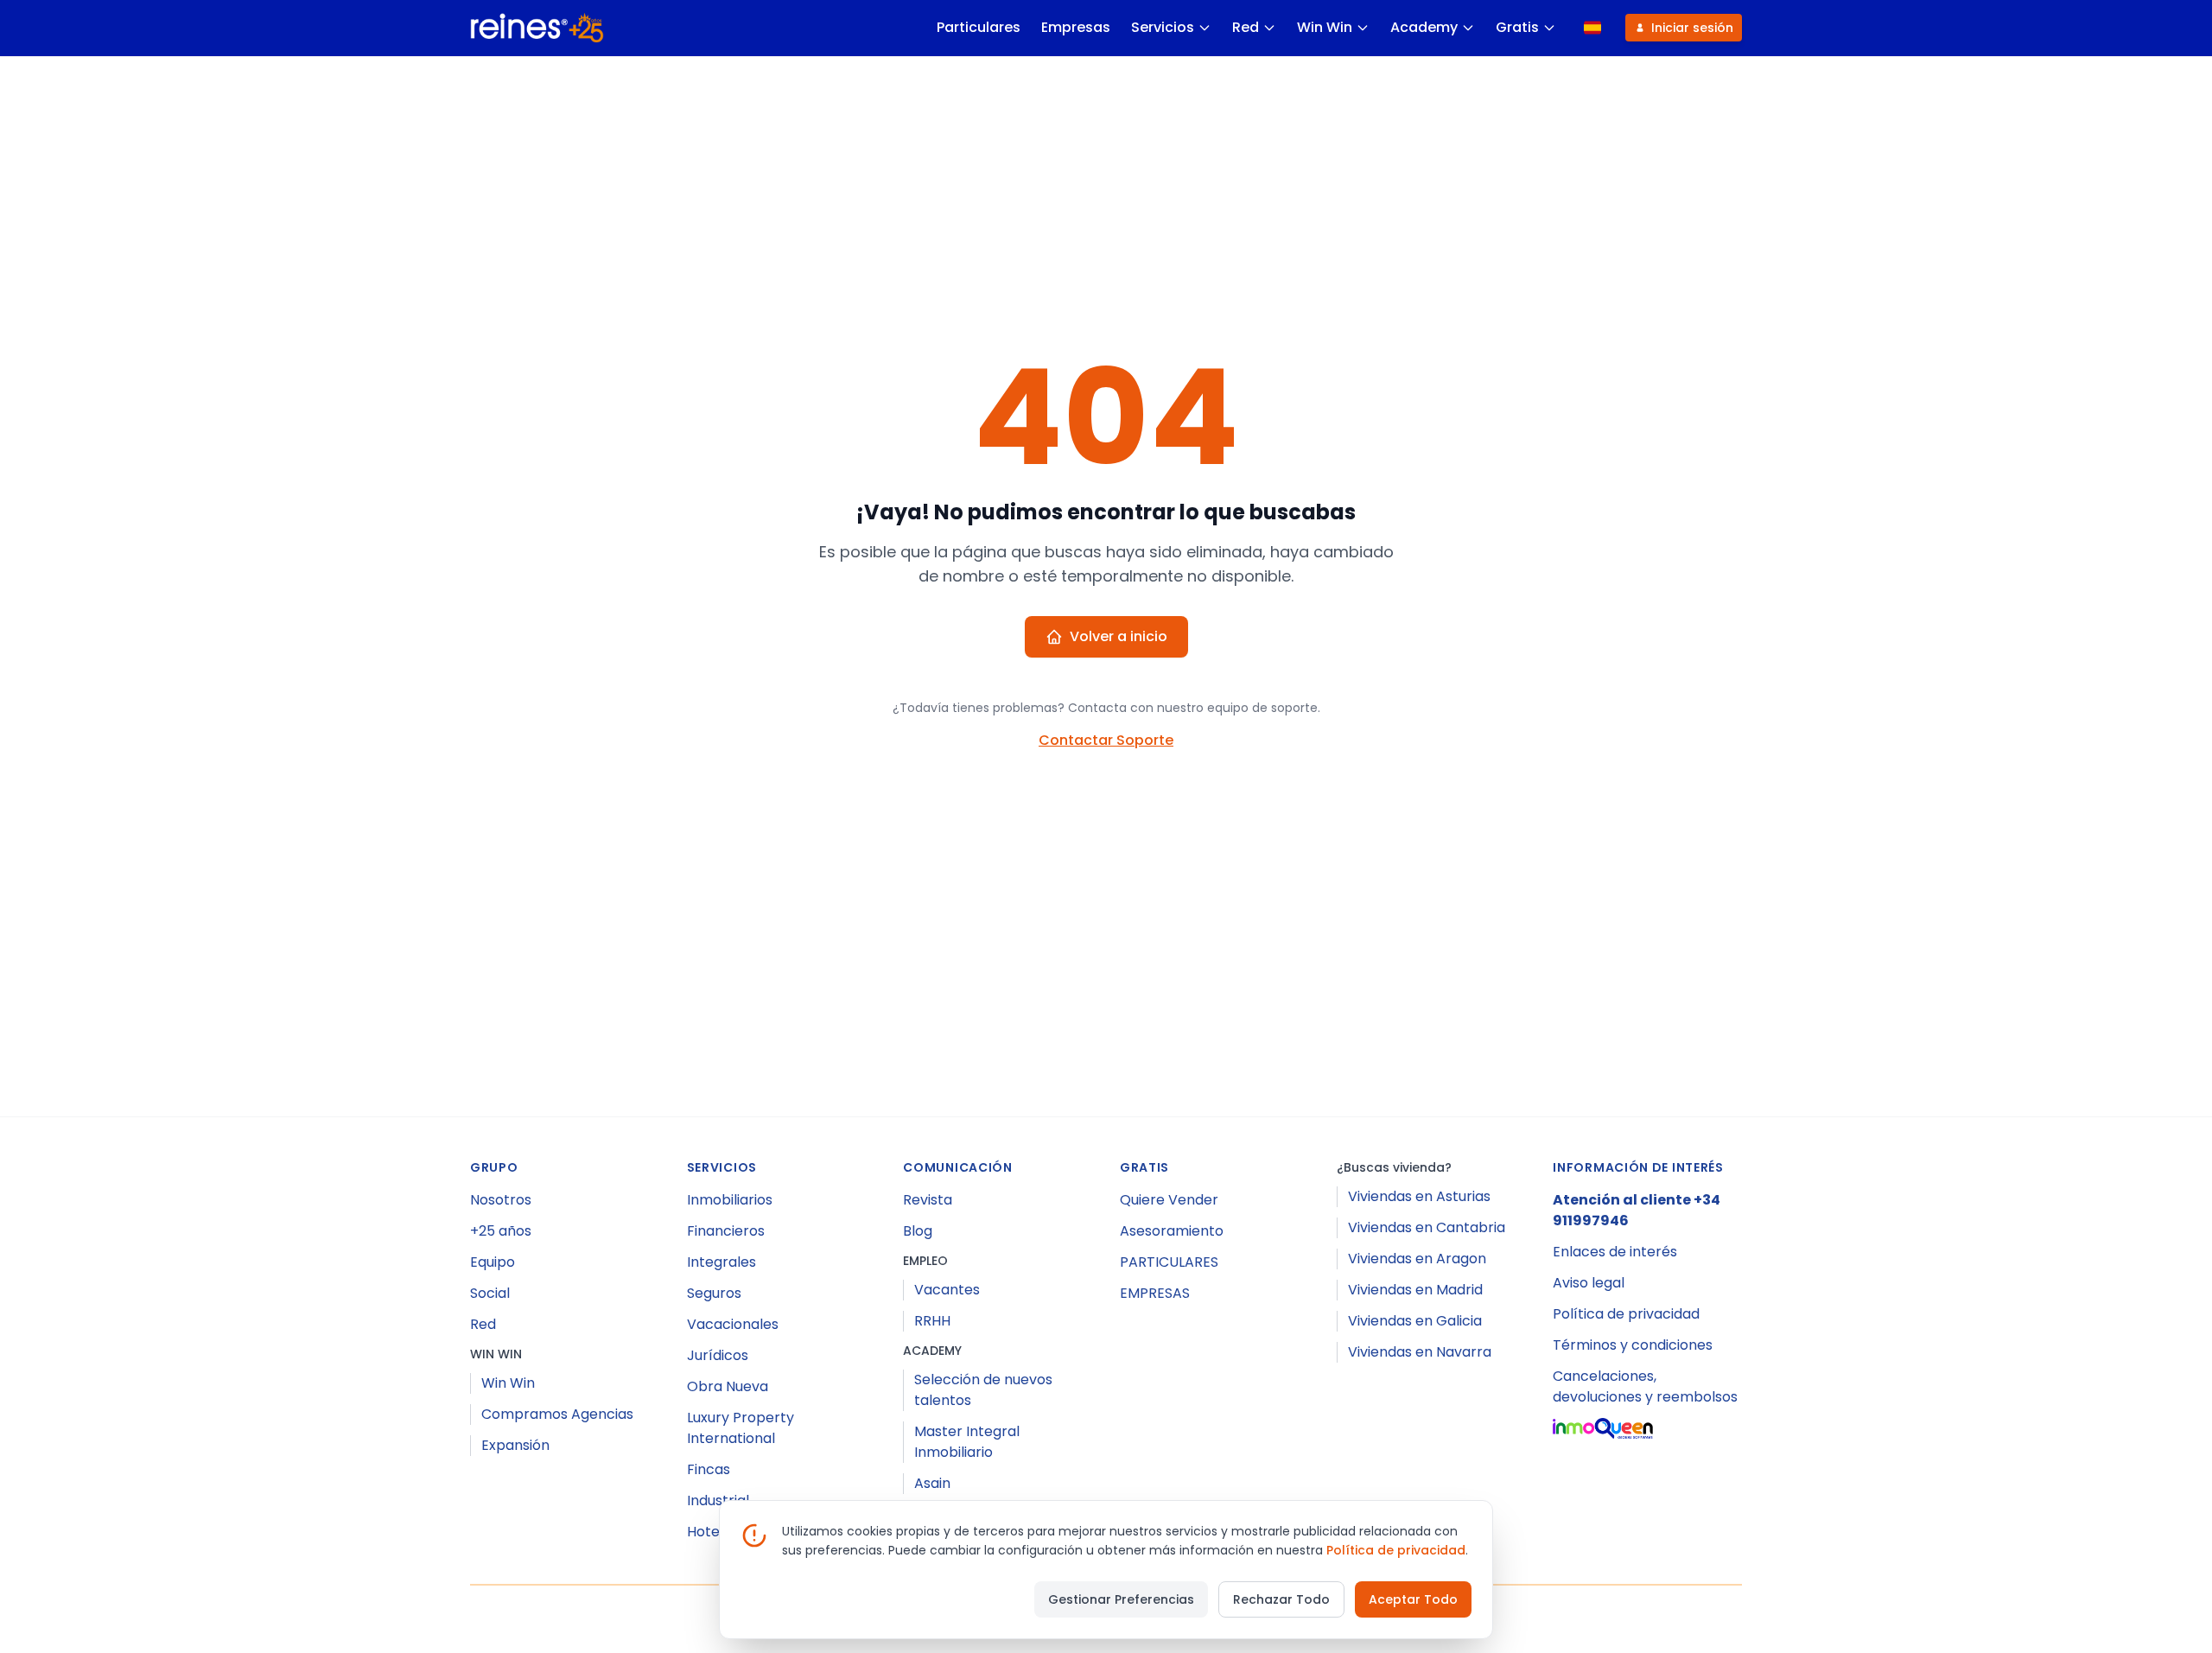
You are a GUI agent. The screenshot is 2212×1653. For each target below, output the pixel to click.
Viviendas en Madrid (1415, 1290)
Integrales (721, 1262)
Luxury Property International (741, 1428)
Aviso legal (1589, 1283)
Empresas (1076, 27)
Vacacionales (733, 1324)
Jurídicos (718, 1355)
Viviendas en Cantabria (1427, 1227)
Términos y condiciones (1633, 1345)
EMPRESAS (1155, 1293)
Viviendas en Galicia (1415, 1321)
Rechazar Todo (1281, 1599)
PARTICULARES (1169, 1262)
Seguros (714, 1293)
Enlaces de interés (1615, 1252)
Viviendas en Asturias (1419, 1196)
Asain (932, 1483)
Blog (918, 1231)
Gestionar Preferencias (1121, 1599)
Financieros (726, 1231)
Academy (1424, 27)
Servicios (1163, 27)
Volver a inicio (1119, 636)
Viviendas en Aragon (1417, 1259)
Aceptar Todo (1413, 1599)
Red (1246, 27)
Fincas (709, 1469)
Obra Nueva (728, 1386)
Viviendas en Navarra (1420, 1352)
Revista (928, 1200)
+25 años (501, 1231)
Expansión (515, 1445)
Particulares (979, 27)
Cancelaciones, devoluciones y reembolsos (1645, 1386)
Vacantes (947, 1290)
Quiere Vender (1169, 1200)
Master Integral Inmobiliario (967, 1442)
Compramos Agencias (557, 1414)
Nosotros (501, 1200)
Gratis (1517, 27)
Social (490, 1293)
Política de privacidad (1626, 1314)
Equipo (493, 1262)
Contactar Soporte (1106, 740)
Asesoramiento (1172, 1231)
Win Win (1325, 27)
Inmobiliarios (730, 1200)
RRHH (932, 1321)
